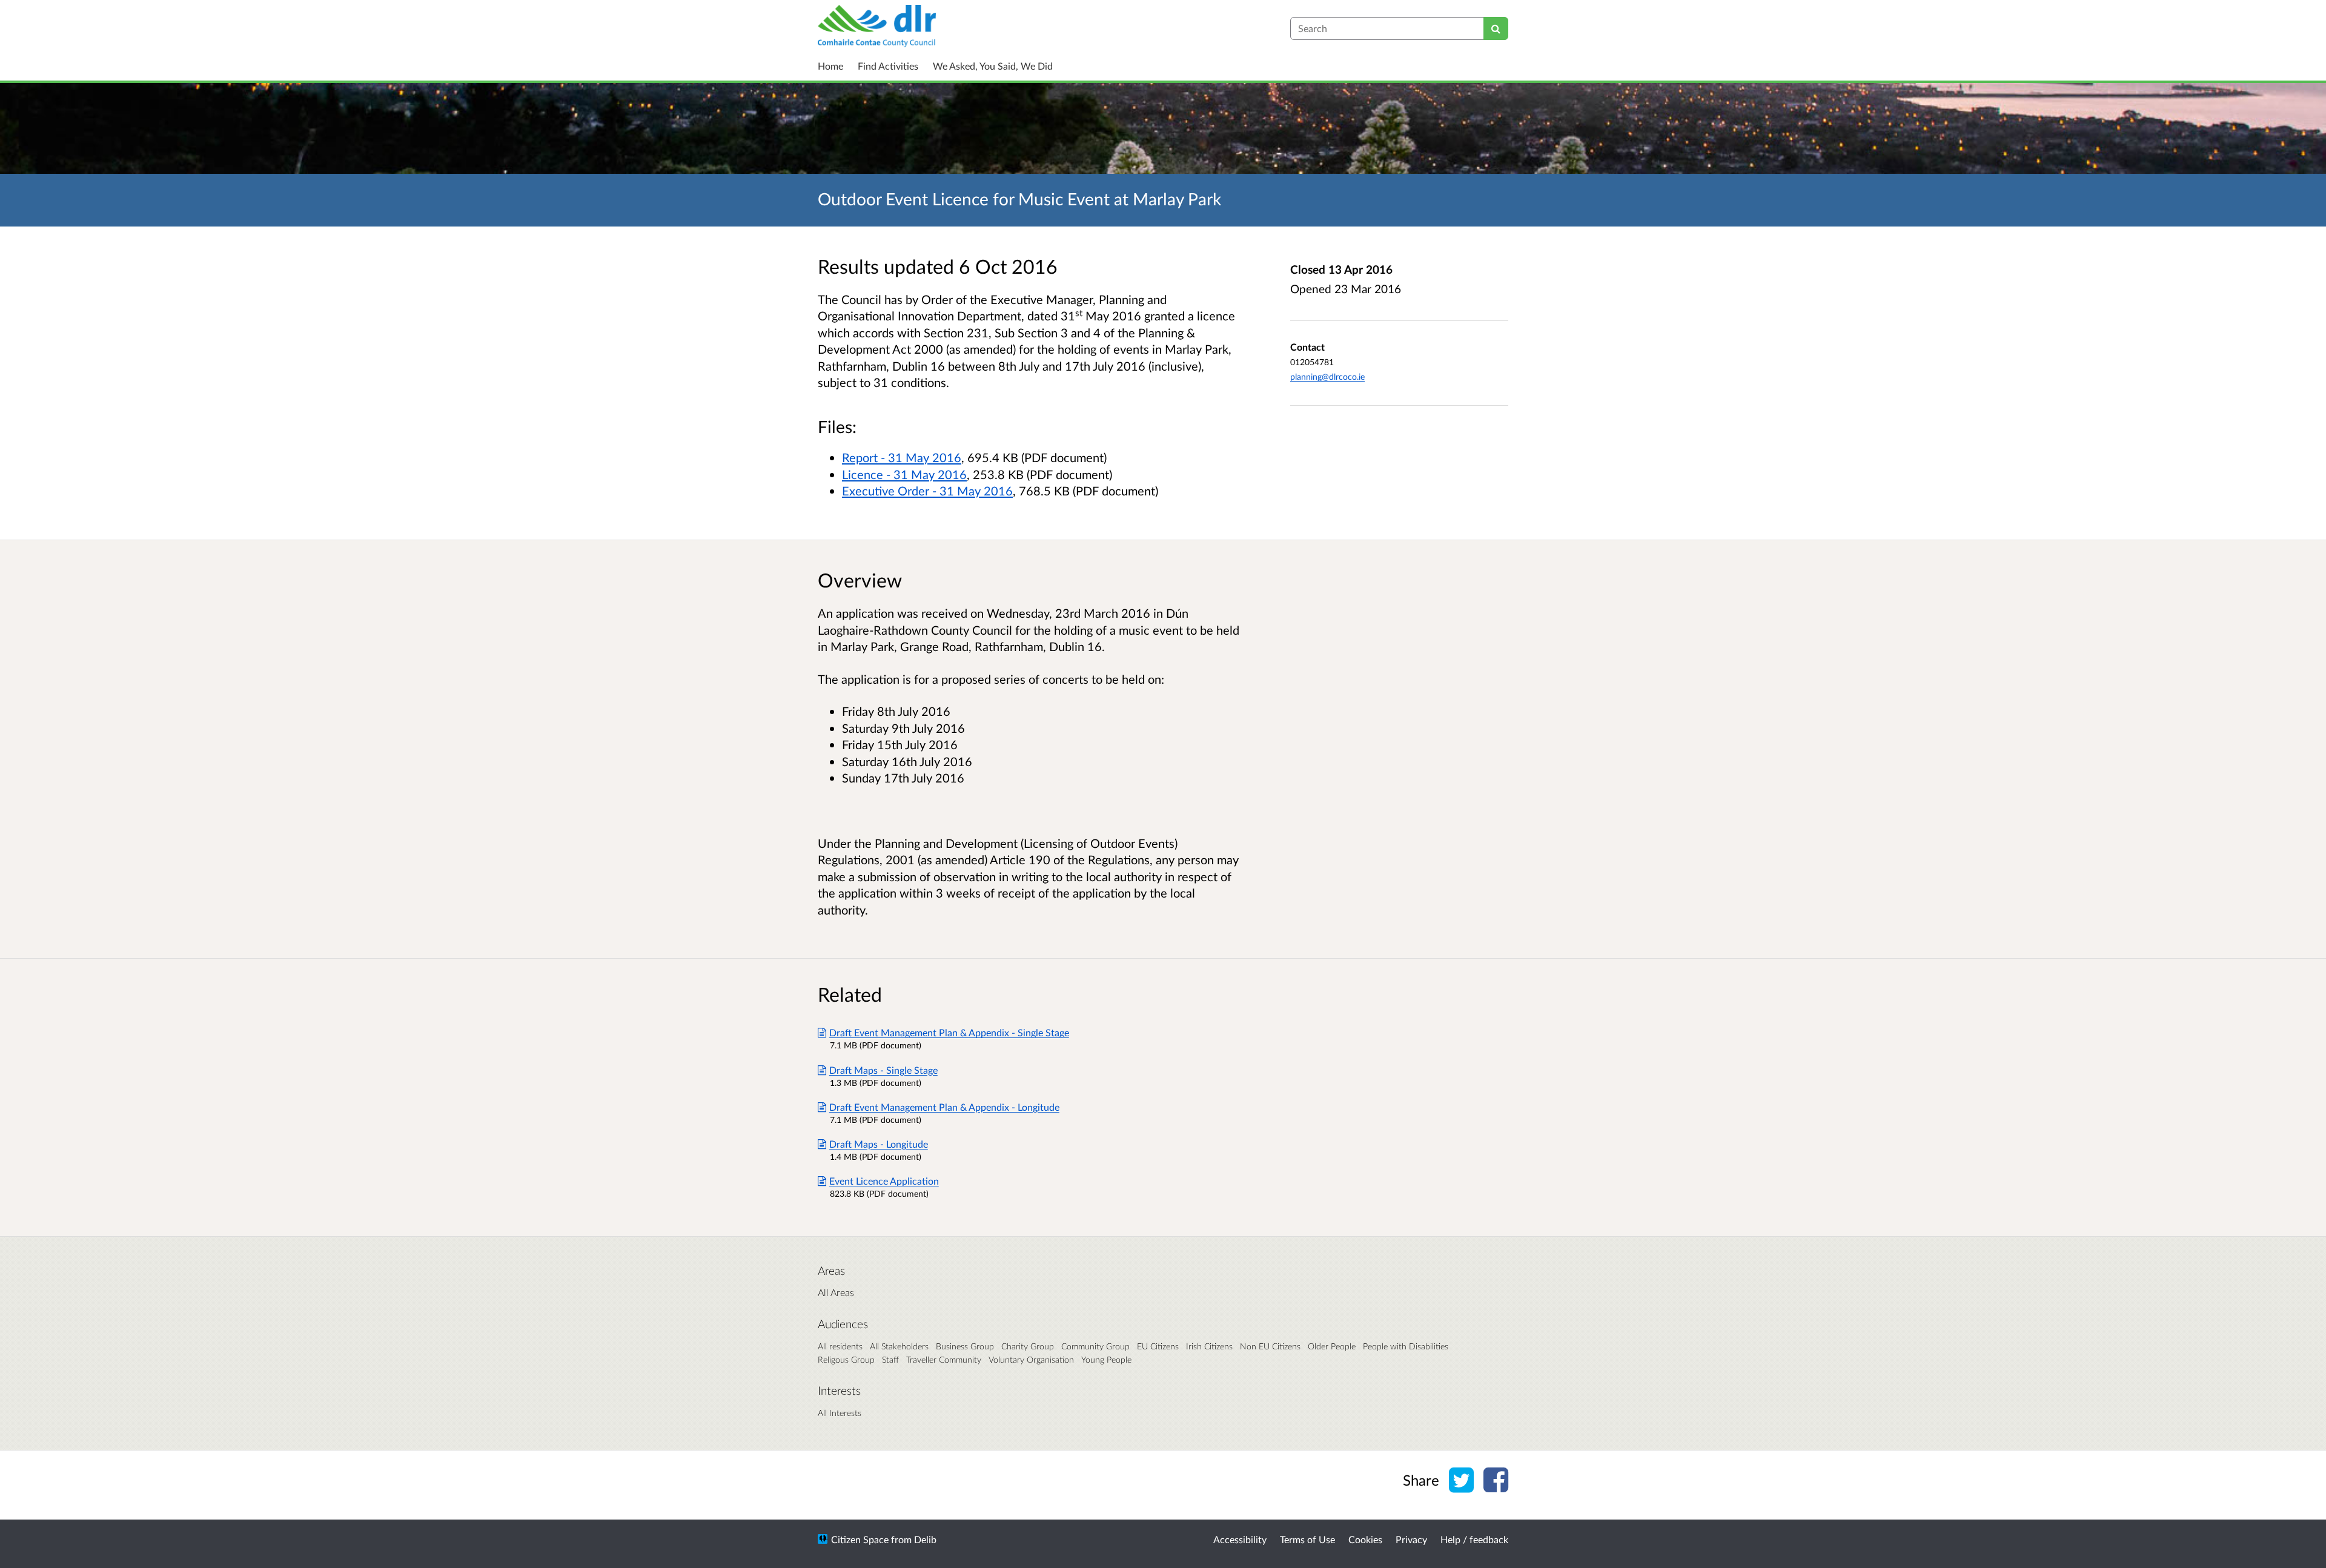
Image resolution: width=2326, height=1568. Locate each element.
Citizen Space (860, 1539)
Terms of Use (1307, 1539)
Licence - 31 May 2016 (904, 474)
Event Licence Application (884, 1181)
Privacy (1411, 1539)
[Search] (1496, 28)
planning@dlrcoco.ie (1327, 376)
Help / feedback (1474, 1539)
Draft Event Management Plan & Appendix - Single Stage (949, 1032)
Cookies (1365, 1539)
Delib (925, 1539)
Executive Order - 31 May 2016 (927, 491)
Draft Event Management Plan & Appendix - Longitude (944, 1107)
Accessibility (1240, 1539)
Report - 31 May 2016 (902, 457)
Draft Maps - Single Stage (883, 1070)
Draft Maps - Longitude (879, 1144)
